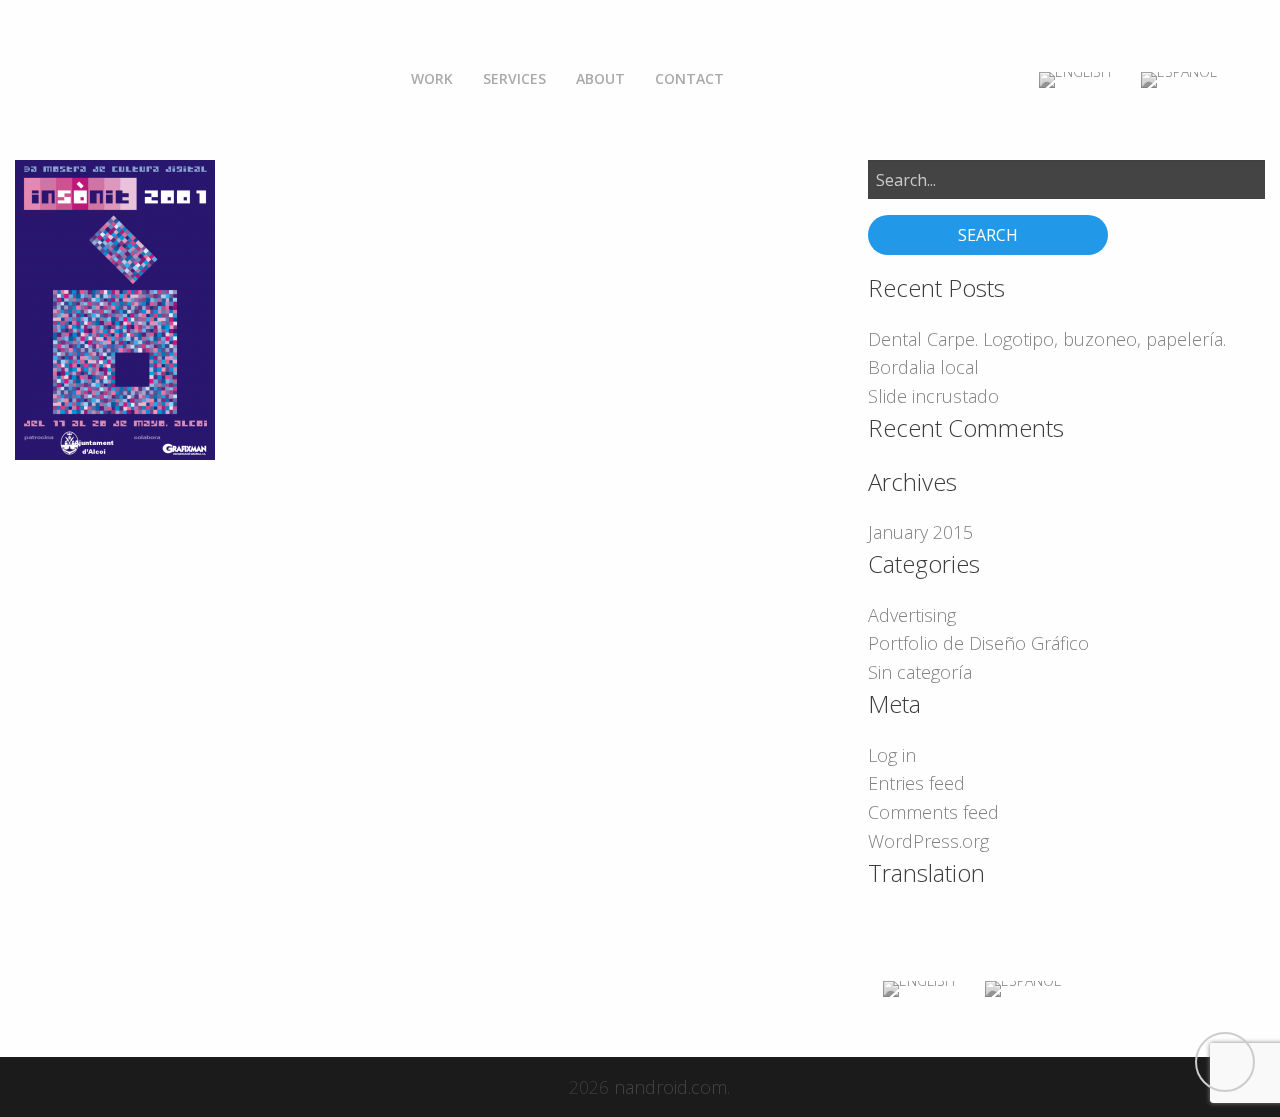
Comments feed (933, 812)
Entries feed (916, 783)
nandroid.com (670, 1087)
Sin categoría (920, 672)
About (600, 78)
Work (432, 78)
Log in (892, 755)
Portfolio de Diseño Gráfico (978, 643)
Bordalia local (923, 367)
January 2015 (920, 532)
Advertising (912, 615)
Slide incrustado (933, 396)
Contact (689, 78)
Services (514, 78)
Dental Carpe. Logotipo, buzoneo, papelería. (1047, 339)
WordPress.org (928, 841)
